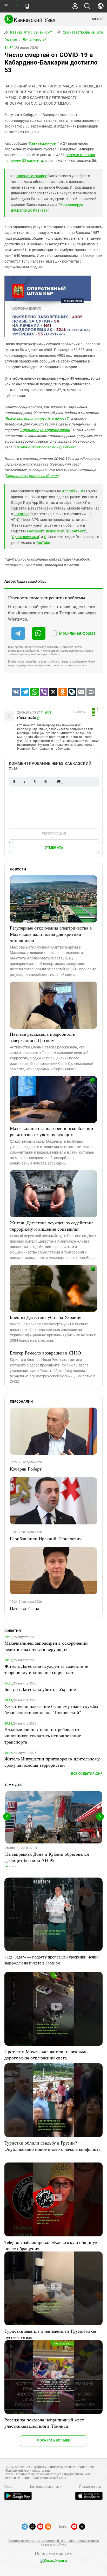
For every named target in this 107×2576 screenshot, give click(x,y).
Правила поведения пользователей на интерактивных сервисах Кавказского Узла (53, 2543)
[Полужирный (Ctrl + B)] (14, 782)
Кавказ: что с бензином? (31, 32)
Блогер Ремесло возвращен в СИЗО (45, 1353)
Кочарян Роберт (26, 1469)
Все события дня (87, 1774)
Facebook (35, 531)
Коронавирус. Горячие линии (45, 430)
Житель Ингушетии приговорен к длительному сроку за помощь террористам (52, 1762)
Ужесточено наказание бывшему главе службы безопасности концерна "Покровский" (51, 1709)
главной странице (32, 176)
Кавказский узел (43, 143)
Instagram (54, 531)
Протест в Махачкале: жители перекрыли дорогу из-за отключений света (46, 2055)
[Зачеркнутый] (45, 782)
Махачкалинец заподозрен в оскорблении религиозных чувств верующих (52, 1131)
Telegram (21, 514)
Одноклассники (25, 537)
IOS (81, 491)
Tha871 (46, 713)
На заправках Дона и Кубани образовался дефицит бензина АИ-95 (47, 1857)
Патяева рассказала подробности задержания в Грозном (43, 1037)
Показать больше (53, 2440)
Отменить (54, 847)
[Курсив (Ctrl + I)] (25, 782)
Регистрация (54, 833)
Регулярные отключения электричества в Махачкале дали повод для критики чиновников (51, 934)
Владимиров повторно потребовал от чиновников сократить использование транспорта (43, 1735)
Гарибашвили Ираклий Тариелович (46, 1538)
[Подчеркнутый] (35, 782)
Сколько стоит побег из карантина (45, 447)
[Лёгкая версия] (27, 6)
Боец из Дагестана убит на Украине (46, 1317)
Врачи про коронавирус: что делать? (37, 418)
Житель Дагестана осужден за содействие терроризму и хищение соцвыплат (52, 1226)
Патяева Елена (25, 1608)
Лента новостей (35, 40)
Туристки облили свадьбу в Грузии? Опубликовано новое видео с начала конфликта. (53, 2146)
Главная (11, 40)
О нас (8, 2487)
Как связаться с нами (46, 2487)
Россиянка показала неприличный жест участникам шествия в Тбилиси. (44, 2423)
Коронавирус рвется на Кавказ (32, 476)
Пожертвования (91, 2487)
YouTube (43, 543)
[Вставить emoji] (59, 782)
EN (16, 5)
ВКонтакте (76, 531)
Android (68, 491)
